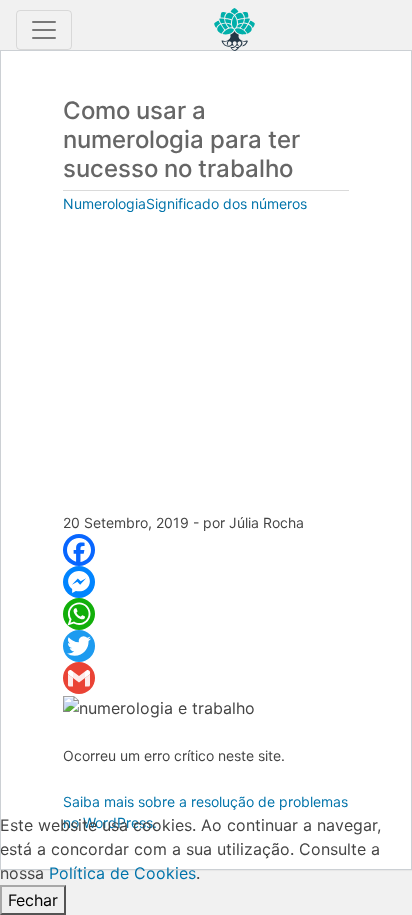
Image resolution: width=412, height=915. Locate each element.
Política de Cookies (122, 873)
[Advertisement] (206, 365)
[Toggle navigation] (44, 30)
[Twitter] (206, 646)
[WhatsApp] (206, 614)
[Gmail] (206, 678)
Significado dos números (226, 203)
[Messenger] (206, 582)
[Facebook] (206, 550)
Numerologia (104, 203)
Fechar (33, 900)
